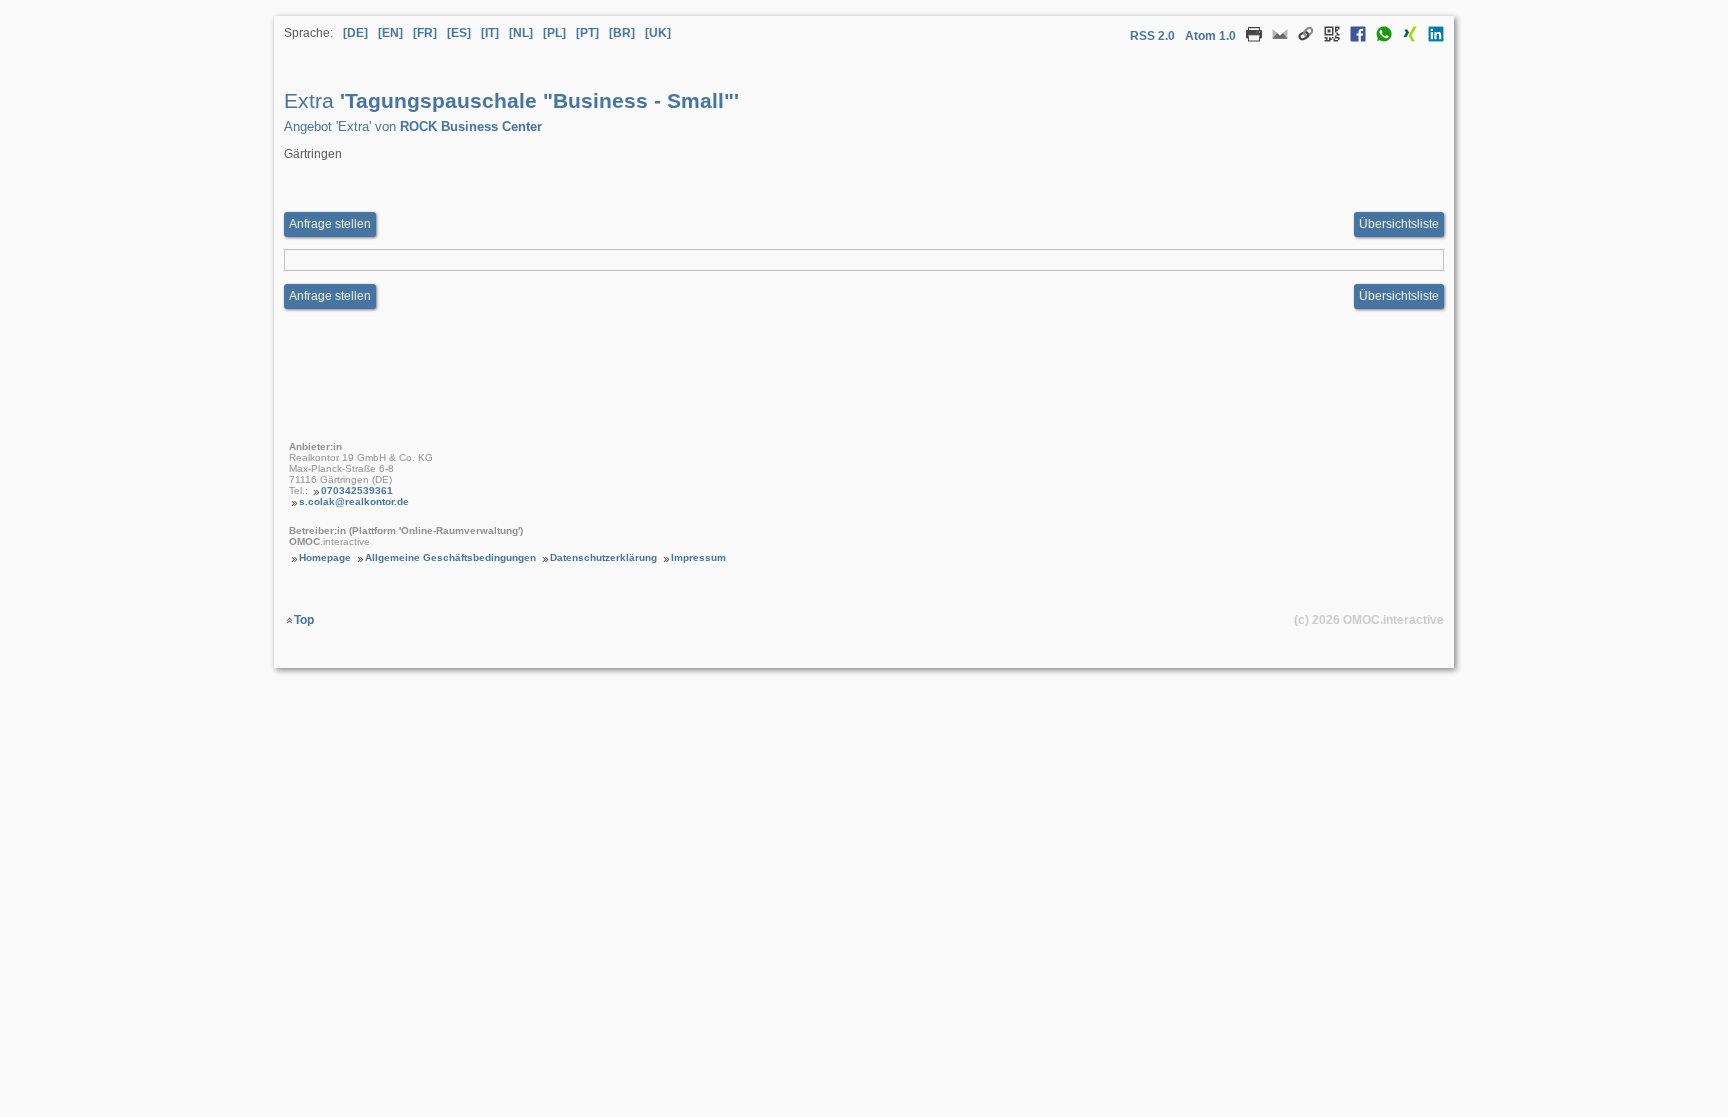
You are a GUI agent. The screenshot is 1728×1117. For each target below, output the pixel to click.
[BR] (622, 33)
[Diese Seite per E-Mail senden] (1275, 38)
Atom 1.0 (1210, 36)
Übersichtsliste (1399, 224)
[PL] (554, 33)
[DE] (355, 33)
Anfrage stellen (330, 224)
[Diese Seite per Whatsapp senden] (1379, 38)
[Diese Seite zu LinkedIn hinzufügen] (1431, 38)
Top (304, 620)
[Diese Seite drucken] (1249, 38)
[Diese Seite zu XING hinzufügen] (1405, 38)
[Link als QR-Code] (1327, 38)
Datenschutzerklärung (603, 557)
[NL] (521, 33)
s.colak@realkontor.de (354, 501)
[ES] (459, 33)
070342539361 (357, 490)
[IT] (490, 33)
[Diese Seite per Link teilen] (1301, 38)
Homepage (325, 557)
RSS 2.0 (1152, 36)
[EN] (390, 33)
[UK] (658, 33)
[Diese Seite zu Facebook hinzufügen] (1353, 38)
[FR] (425, 33)
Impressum (698, 557)
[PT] (587, 33)
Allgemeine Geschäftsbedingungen (450, 557)
